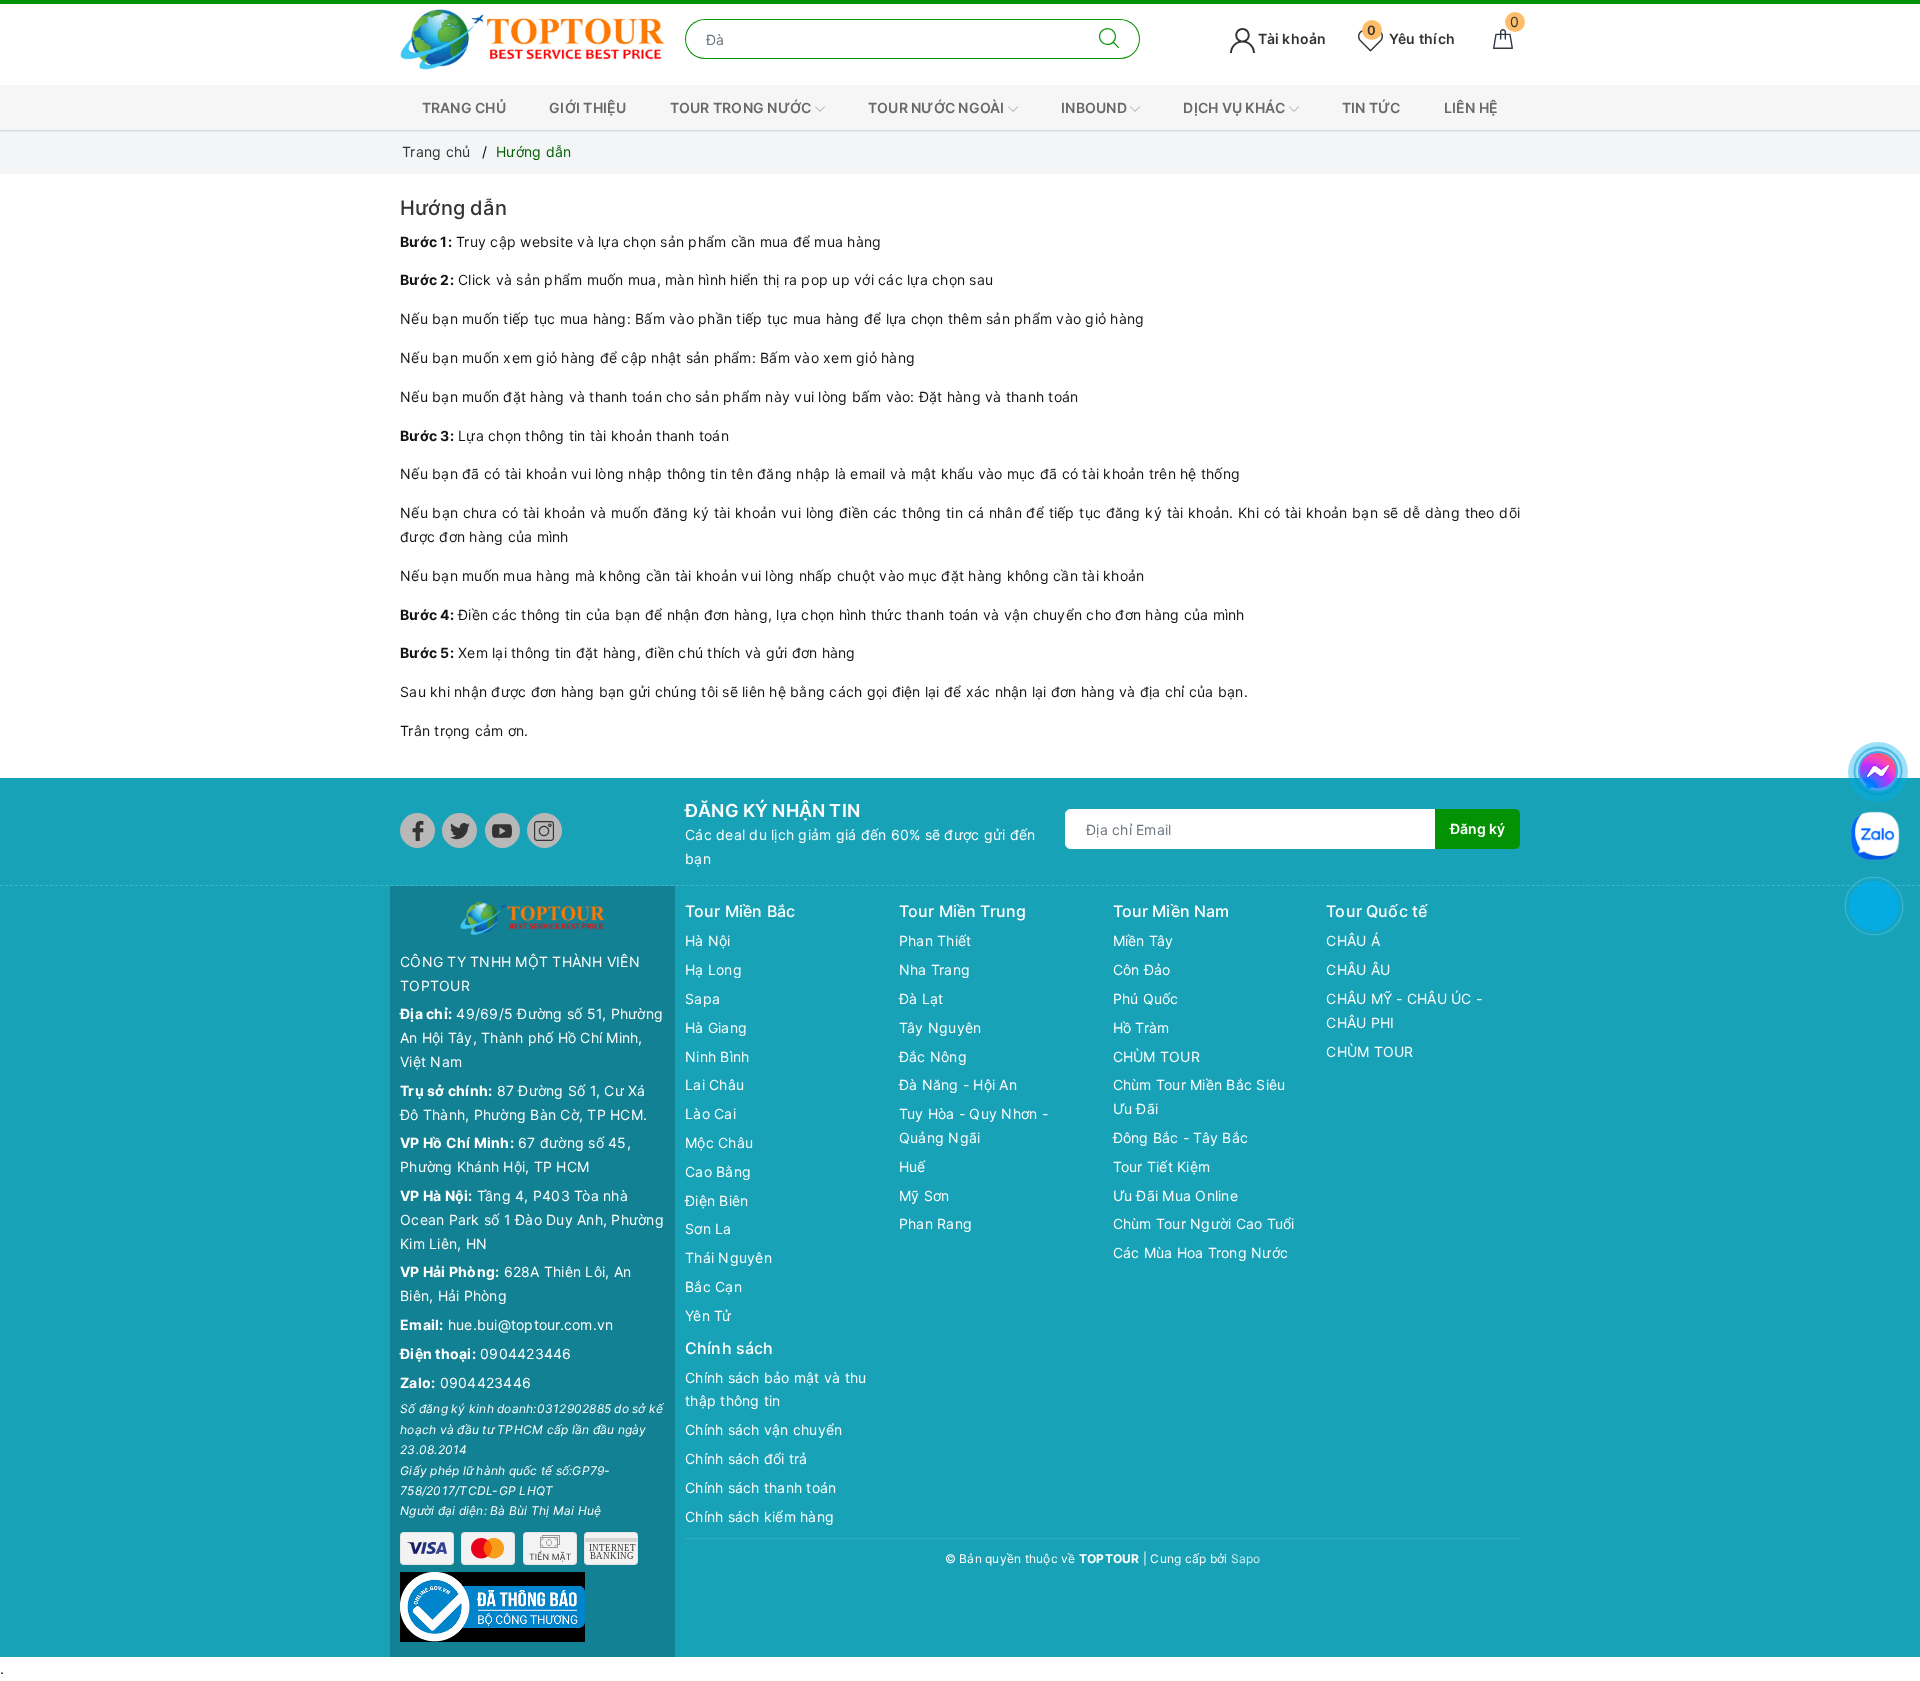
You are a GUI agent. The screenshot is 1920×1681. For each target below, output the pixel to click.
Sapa (702, 998)
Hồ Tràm (1141, 1027)
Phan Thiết (935, 940)
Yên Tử (708, 1315)
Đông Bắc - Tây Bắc (1181, 1137)
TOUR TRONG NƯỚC (742, 107)
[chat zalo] (1875, 833)
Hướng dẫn (453, 208)
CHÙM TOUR (1156, 1056)
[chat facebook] (1878, 768)
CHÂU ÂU (1358, 969)
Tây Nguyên (940, 1027)
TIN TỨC (1371, 107)
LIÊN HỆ (1471, 107)
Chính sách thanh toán (760, 1487)
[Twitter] (459, 830)
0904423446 (526, 1353)
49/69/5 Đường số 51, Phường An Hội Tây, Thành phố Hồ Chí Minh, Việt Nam (531, 1037)
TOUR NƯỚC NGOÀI (938, 107)
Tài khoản (1291, 38)
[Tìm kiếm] (1109, 39)
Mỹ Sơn (924, 1195)
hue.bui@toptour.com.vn (531, 1324)
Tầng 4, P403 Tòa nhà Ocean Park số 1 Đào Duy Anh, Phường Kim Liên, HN (532, 1219)
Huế (912, 1166)
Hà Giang (716, 1027)
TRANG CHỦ (464, 107)
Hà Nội (708, 940)
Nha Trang (934, 969)
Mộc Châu (719, 1142)
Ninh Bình (717, 1056)
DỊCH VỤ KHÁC (1235, 107)
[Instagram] (544, 830)
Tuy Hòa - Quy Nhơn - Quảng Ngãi (973, 1125)
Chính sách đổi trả (746, 1458)
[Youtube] (502, 830)
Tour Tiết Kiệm (1162, 1166)
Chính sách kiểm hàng (759, 1516)
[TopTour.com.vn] (532, 37)
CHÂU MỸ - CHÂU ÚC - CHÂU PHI (1404, 1010)
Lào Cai (710, 1113)
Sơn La (708, 1228)
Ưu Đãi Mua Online (1175, 1195)
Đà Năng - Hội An (958, 1084)
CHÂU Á (1353, 940)
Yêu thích (1411, 38)
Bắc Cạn (713, 1286)
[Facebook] (417, 830)
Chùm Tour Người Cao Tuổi (1204, 1223)
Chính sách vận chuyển (763, 1429)
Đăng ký (1477, 828)
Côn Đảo (1142, 969)
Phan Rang (935, 1223)
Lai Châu (714, 1084)
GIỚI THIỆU (588, 107)
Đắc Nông (933, 1056)
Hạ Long (713, 969)
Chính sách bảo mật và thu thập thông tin (775, 1389)
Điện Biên (716, 1200)
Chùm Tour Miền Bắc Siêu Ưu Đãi (1199, 1096)
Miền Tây (1143, 940)
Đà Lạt (921, 998)
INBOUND (1095, 107)
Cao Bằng (718, 1171)
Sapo (1246, 1558)
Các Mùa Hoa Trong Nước (1201, 1252)
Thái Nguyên (728, 1257)
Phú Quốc (1146, 998)
